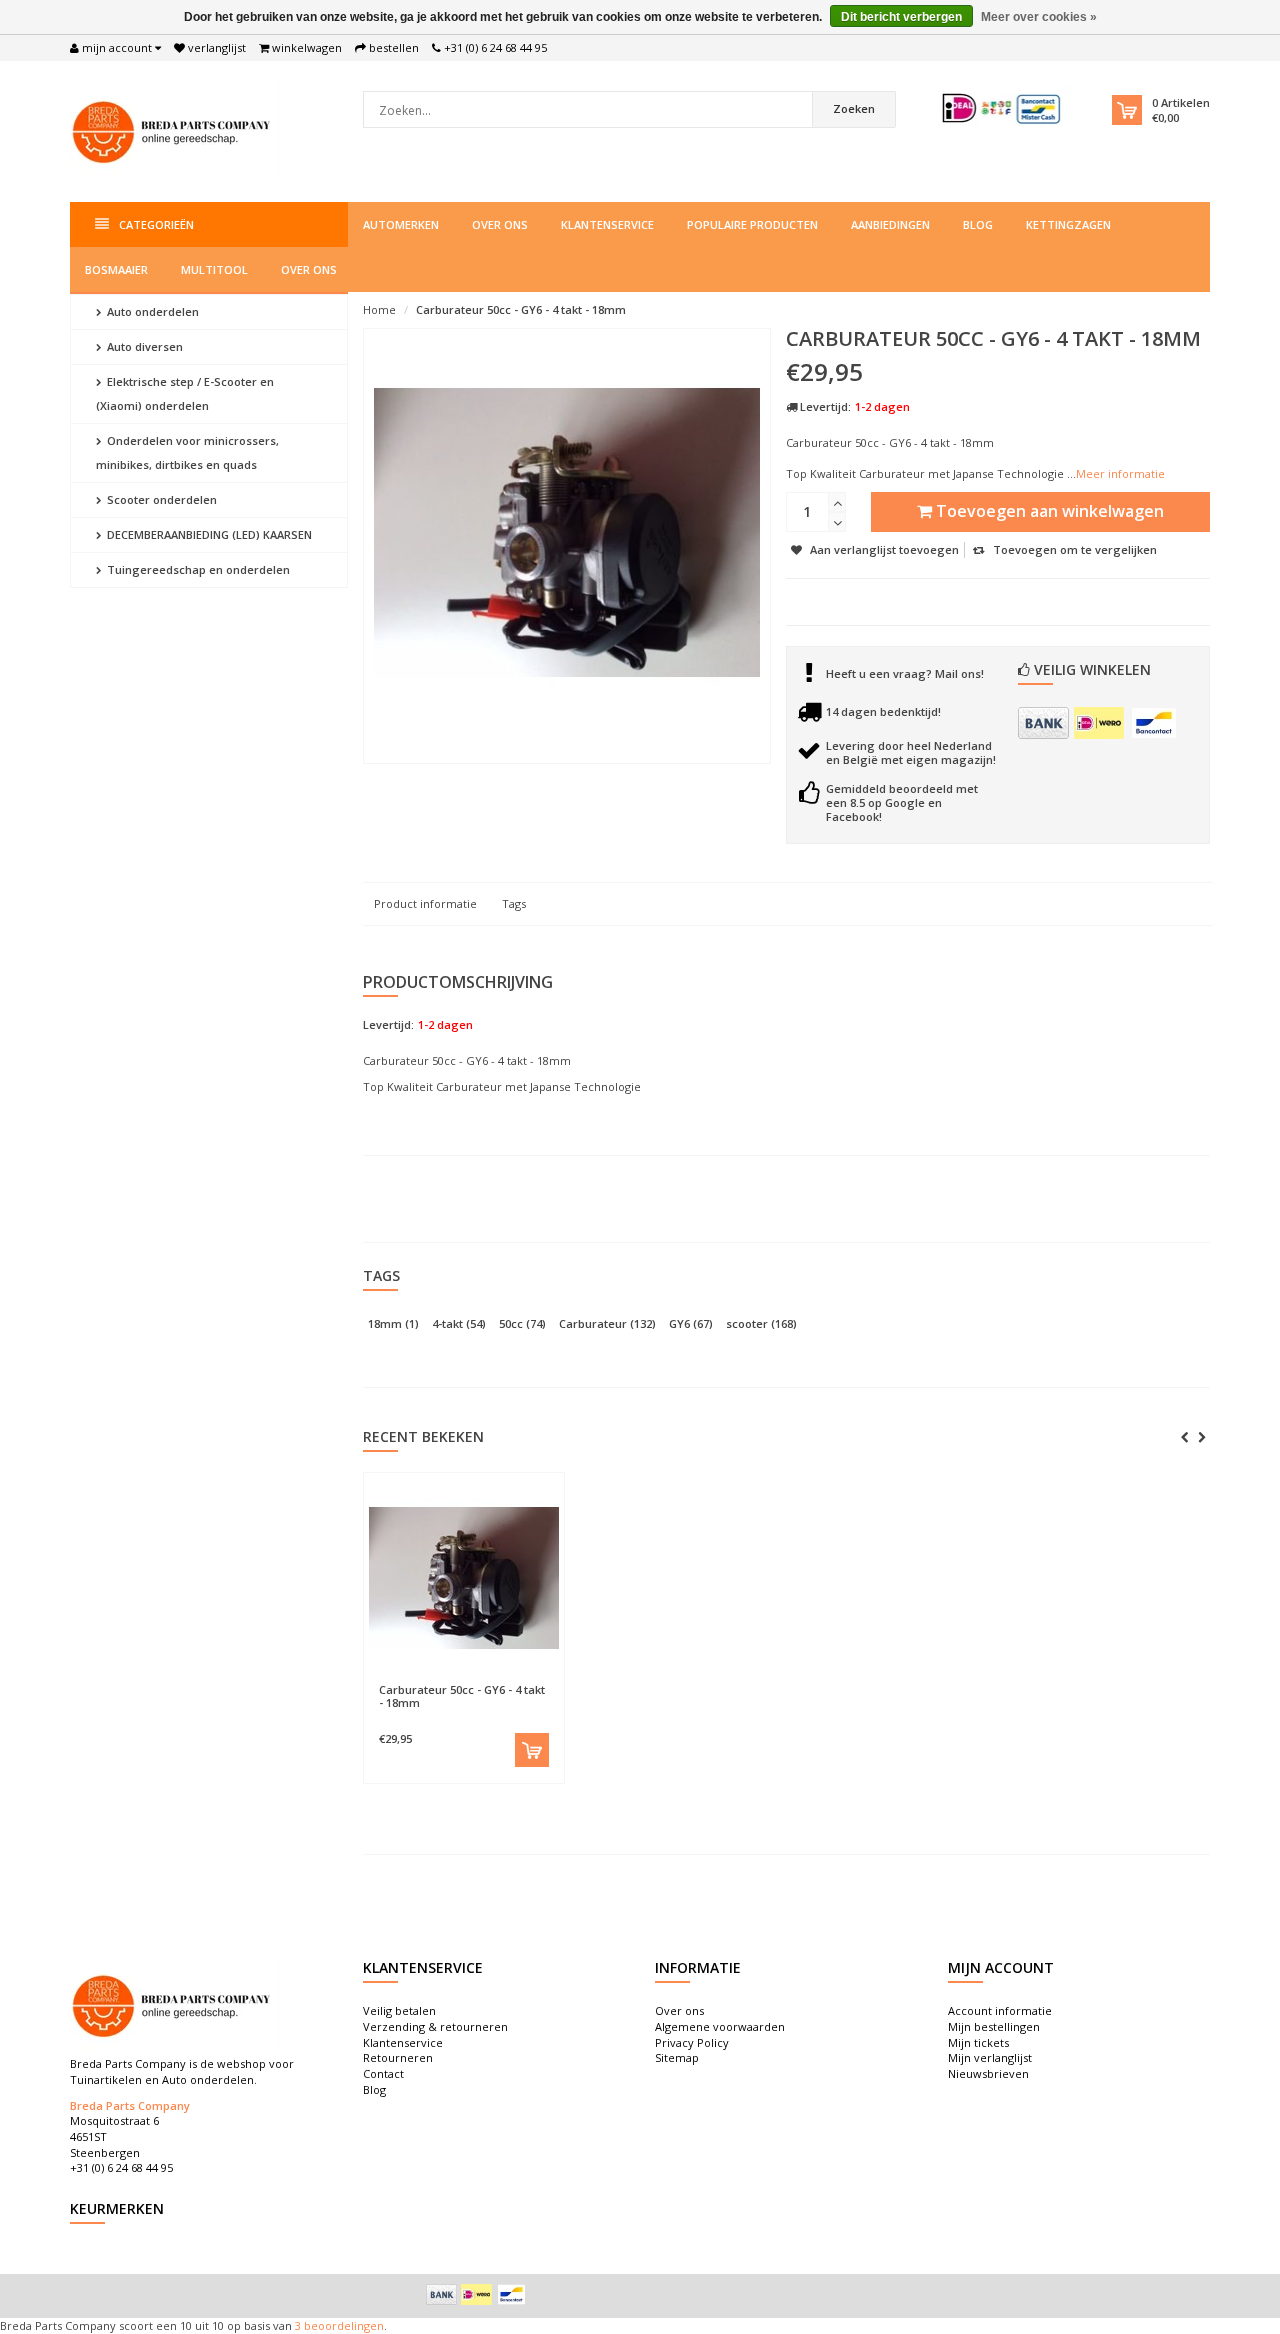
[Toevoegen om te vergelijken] (510, 1680)
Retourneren (398, 2057)
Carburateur (607, 1323)
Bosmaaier (116, 269)
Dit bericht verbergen (901, 17)
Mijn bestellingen (994, 2026)
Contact (383, 2073)
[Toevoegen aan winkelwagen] (532, 1750)
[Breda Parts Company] (175, 129)
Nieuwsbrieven (988, 2073)
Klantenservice (607, 224)
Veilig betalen (399, 2010)
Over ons (500, 224)
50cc (522, 1323)
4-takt (459, 1323)
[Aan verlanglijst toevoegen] (415, 1680)
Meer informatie (1120, 473)
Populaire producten (752, 224)
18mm (393, 1323)
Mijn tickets (978, 2042)
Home (379, 309)
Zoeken (854, 108)
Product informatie (425, 903)
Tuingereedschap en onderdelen (197, 569)
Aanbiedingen (890, 224)
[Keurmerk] (1002, 108)
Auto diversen (143, 346)
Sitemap (677, 2057)
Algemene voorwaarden (720, 2026)
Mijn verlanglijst (990, 2057)
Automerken (401, 224)
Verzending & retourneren (435, 2026)
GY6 (691, 1323)
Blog (978, 224)
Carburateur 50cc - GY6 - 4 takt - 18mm (521, 309)
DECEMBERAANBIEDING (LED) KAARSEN (208, 534)
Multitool (214, 269)
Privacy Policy (692, 2042)
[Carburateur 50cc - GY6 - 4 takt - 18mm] (464, 1578)
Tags (514, 903)
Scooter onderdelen (160, 499)
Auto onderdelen (151, 311)
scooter (761, 1323)
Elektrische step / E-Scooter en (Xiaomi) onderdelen (185, 393)
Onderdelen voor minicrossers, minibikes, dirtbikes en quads (187, 452)
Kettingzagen (1068, 224)
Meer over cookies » (1039, 17)
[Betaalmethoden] (1043, 723)
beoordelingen (342, 2325)
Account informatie (1000, 2010)
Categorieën (156, 224)
